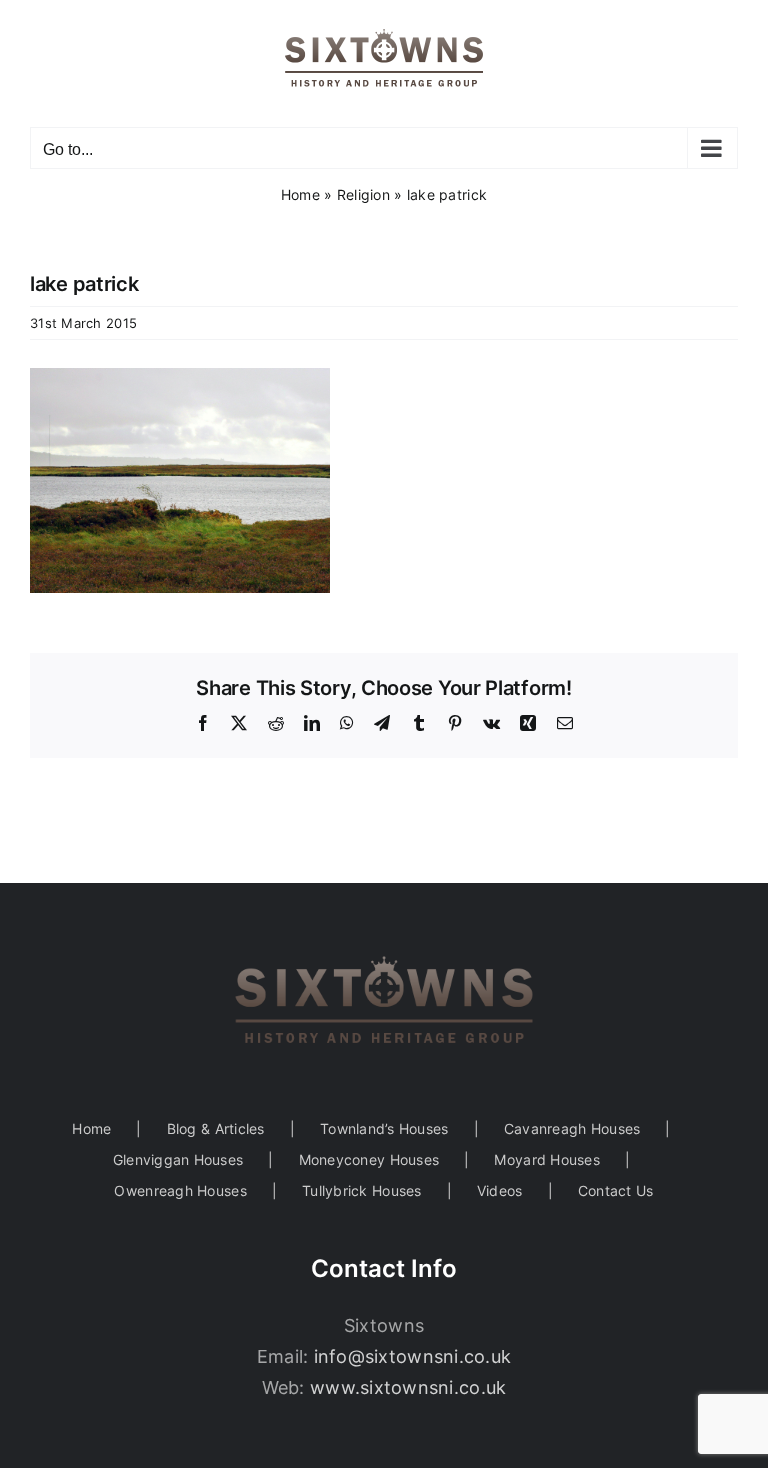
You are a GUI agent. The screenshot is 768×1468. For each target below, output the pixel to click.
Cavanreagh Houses (572, 1128)
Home (300, 194)
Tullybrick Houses (362, 1190)
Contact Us (616, 1190)
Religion (363, 194)
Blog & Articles (216, 1128)
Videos (500, 1190)
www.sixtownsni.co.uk (408, 1387)
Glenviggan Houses (178, 1159)
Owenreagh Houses (180, 1190)
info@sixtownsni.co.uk (413, 1356)
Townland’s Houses (384, 1128)
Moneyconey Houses (369, 1159)
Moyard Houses (547, 1159)
